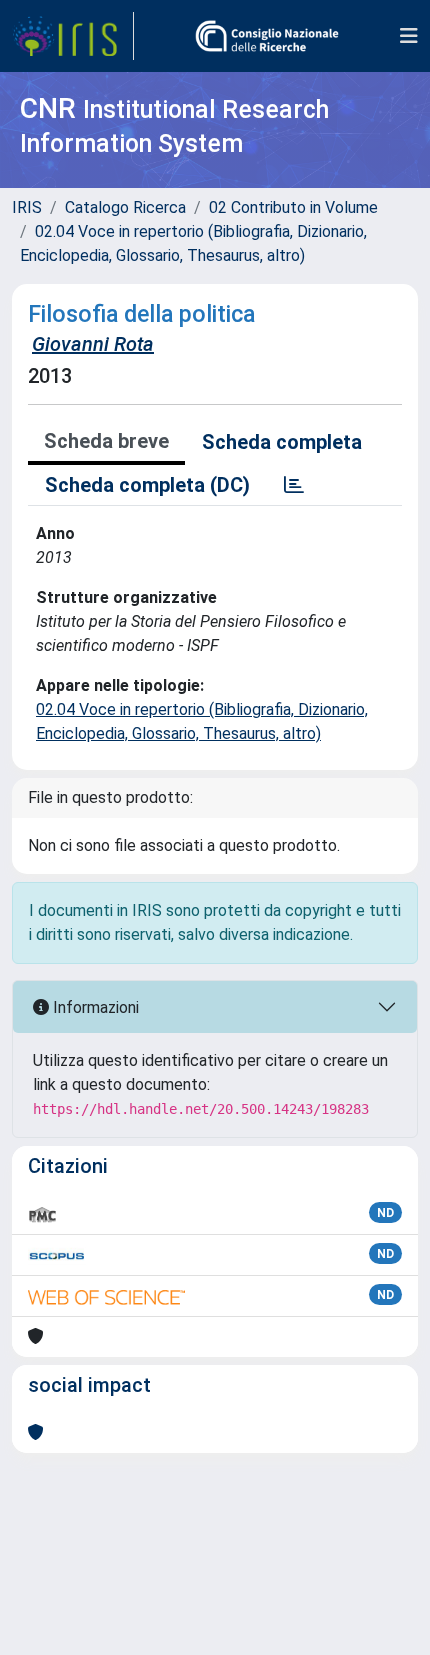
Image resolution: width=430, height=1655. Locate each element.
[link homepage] (73, 36)
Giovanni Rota (93, 344)
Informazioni (94, 1007)
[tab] (294, 485)
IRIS (27, 207)
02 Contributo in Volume (293, 207)
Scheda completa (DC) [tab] (147, 485)
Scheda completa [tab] (282, 442)
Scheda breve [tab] (106, 441)
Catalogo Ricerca (125, 207)
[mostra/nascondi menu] (409, 36)
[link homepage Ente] (267, 36)
